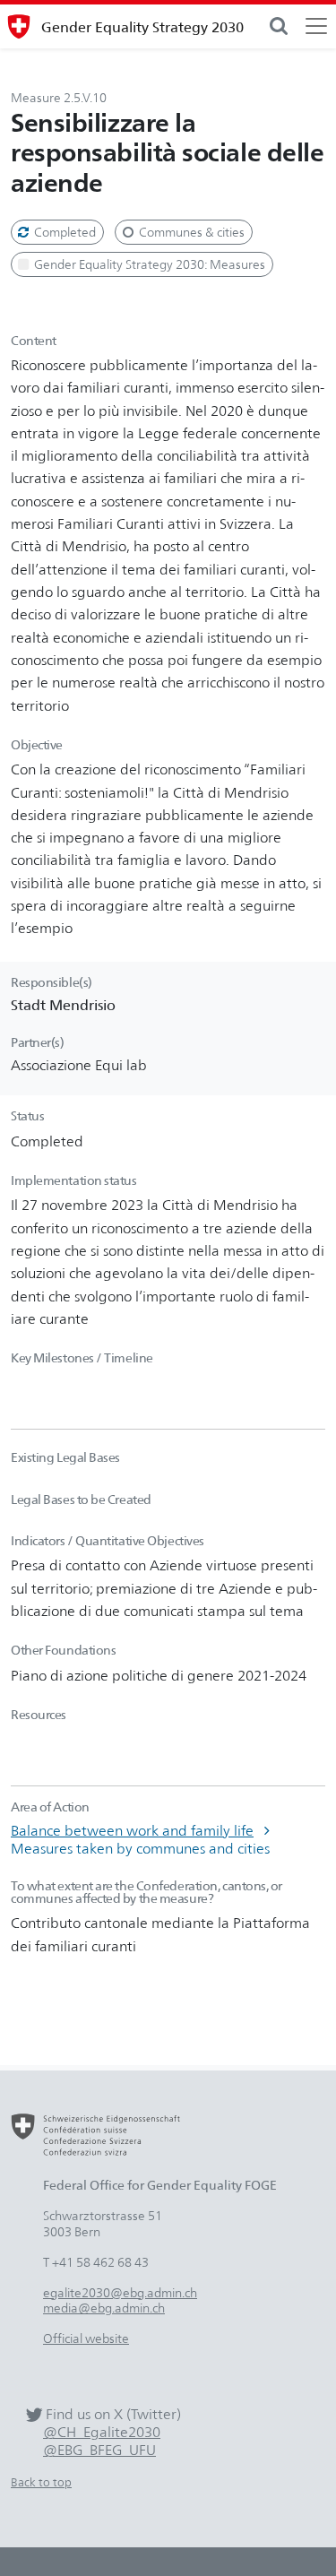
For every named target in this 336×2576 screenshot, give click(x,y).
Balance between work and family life (132, 1830)
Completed (64, 232)
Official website (86, 2338)
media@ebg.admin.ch (104, 2308)
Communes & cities (190, 232)
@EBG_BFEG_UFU (99, 2450)
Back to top (41, 2482)
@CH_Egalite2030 (102, 2432)
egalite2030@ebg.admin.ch (120, 2292)
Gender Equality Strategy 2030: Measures (148, 264)
